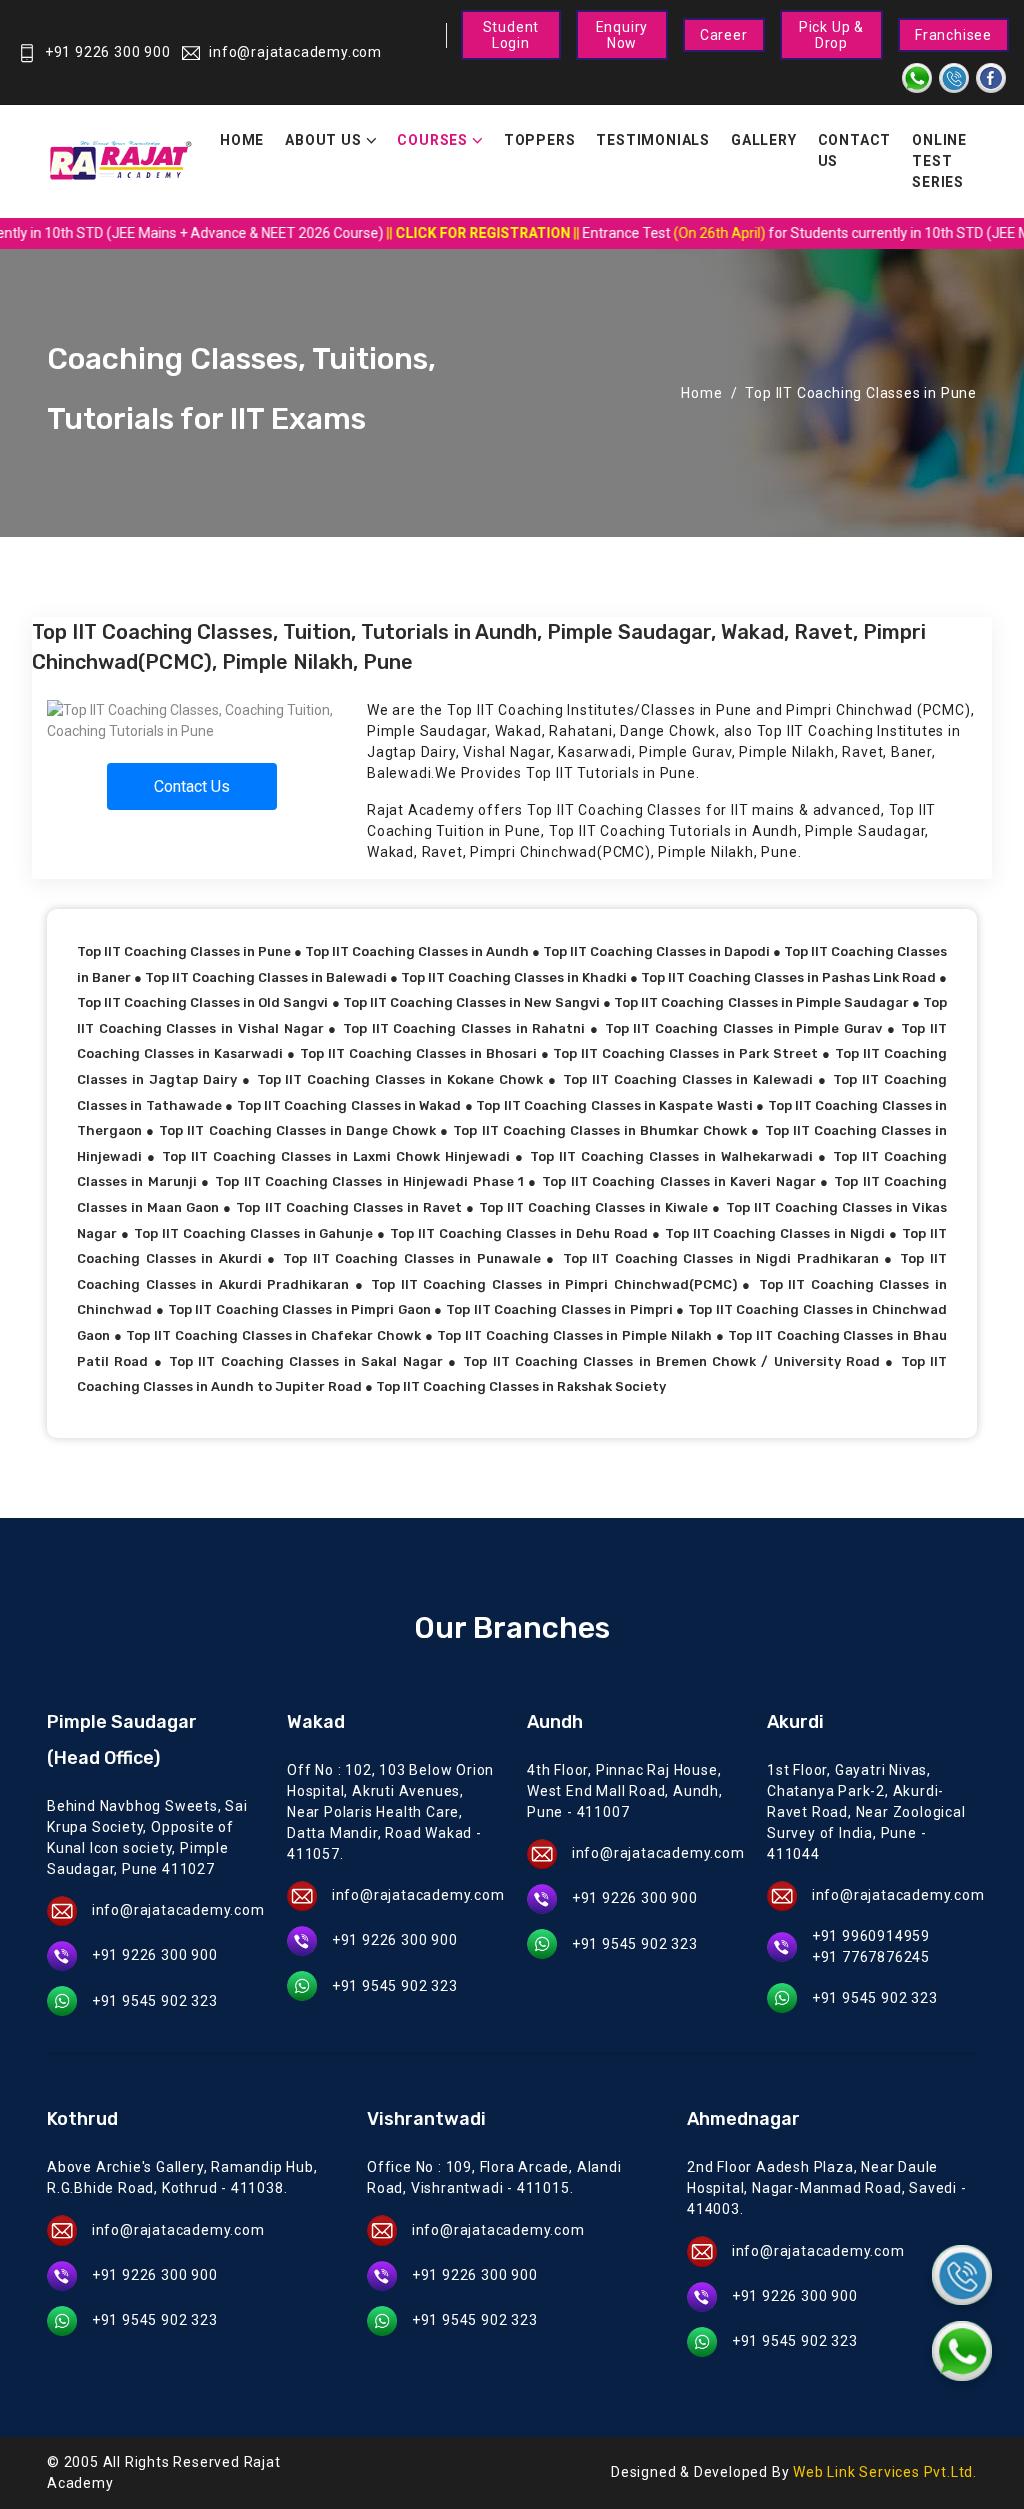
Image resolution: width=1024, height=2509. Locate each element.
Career (724, 35)
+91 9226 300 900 (108, 52)
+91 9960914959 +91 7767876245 (871, 1946)
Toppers (540, 140)
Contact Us (855, 150)
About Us (323, 140)
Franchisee (953, 35)
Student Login (511, 35)
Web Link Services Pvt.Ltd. (885, 2472)
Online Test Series (939, 161)
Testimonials (653, 140)
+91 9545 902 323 (155, 2001)
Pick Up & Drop (831, 35)
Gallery (764, 140)
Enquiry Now (622, 35)
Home (242, 140)
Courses (432, 140)
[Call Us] (962, 2275)
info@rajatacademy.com (295, 52)
